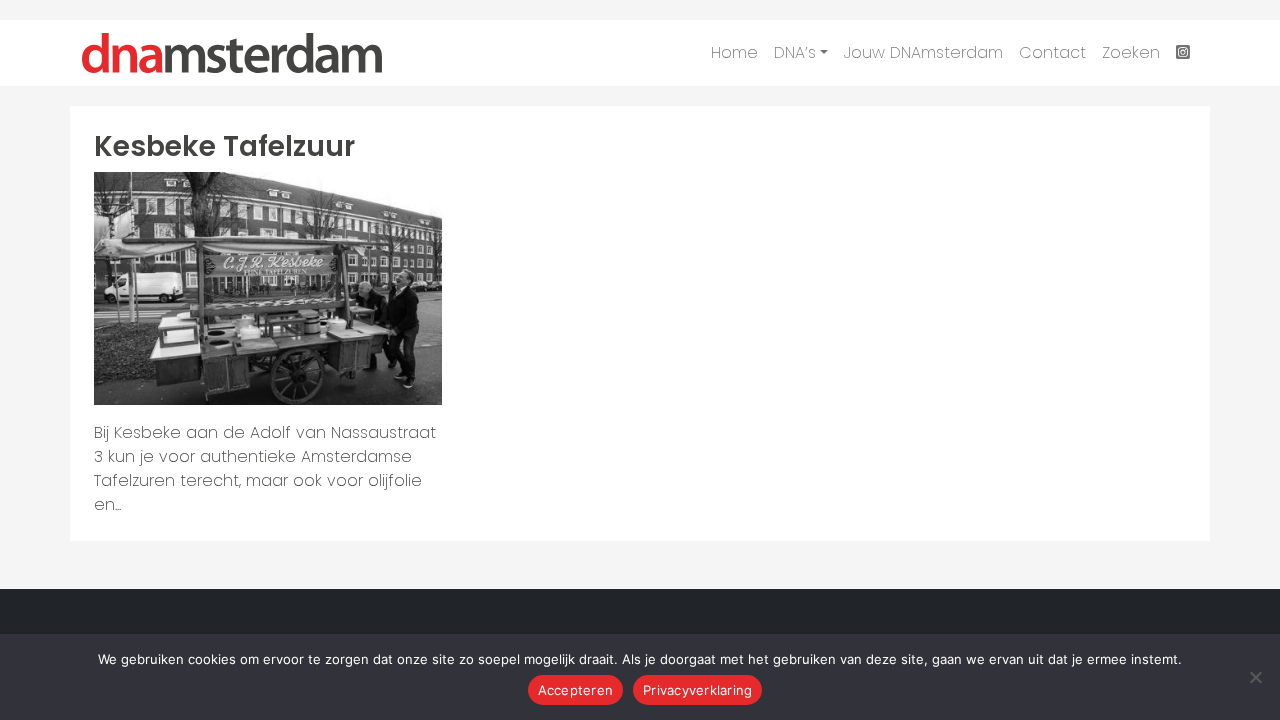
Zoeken (1131, 52)
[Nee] (1255, 677)
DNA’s (795, 52)
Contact (1052, 52)
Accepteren (576, 690)
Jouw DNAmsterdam (923, 52)
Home (734, 52)
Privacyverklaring (697, 690)
